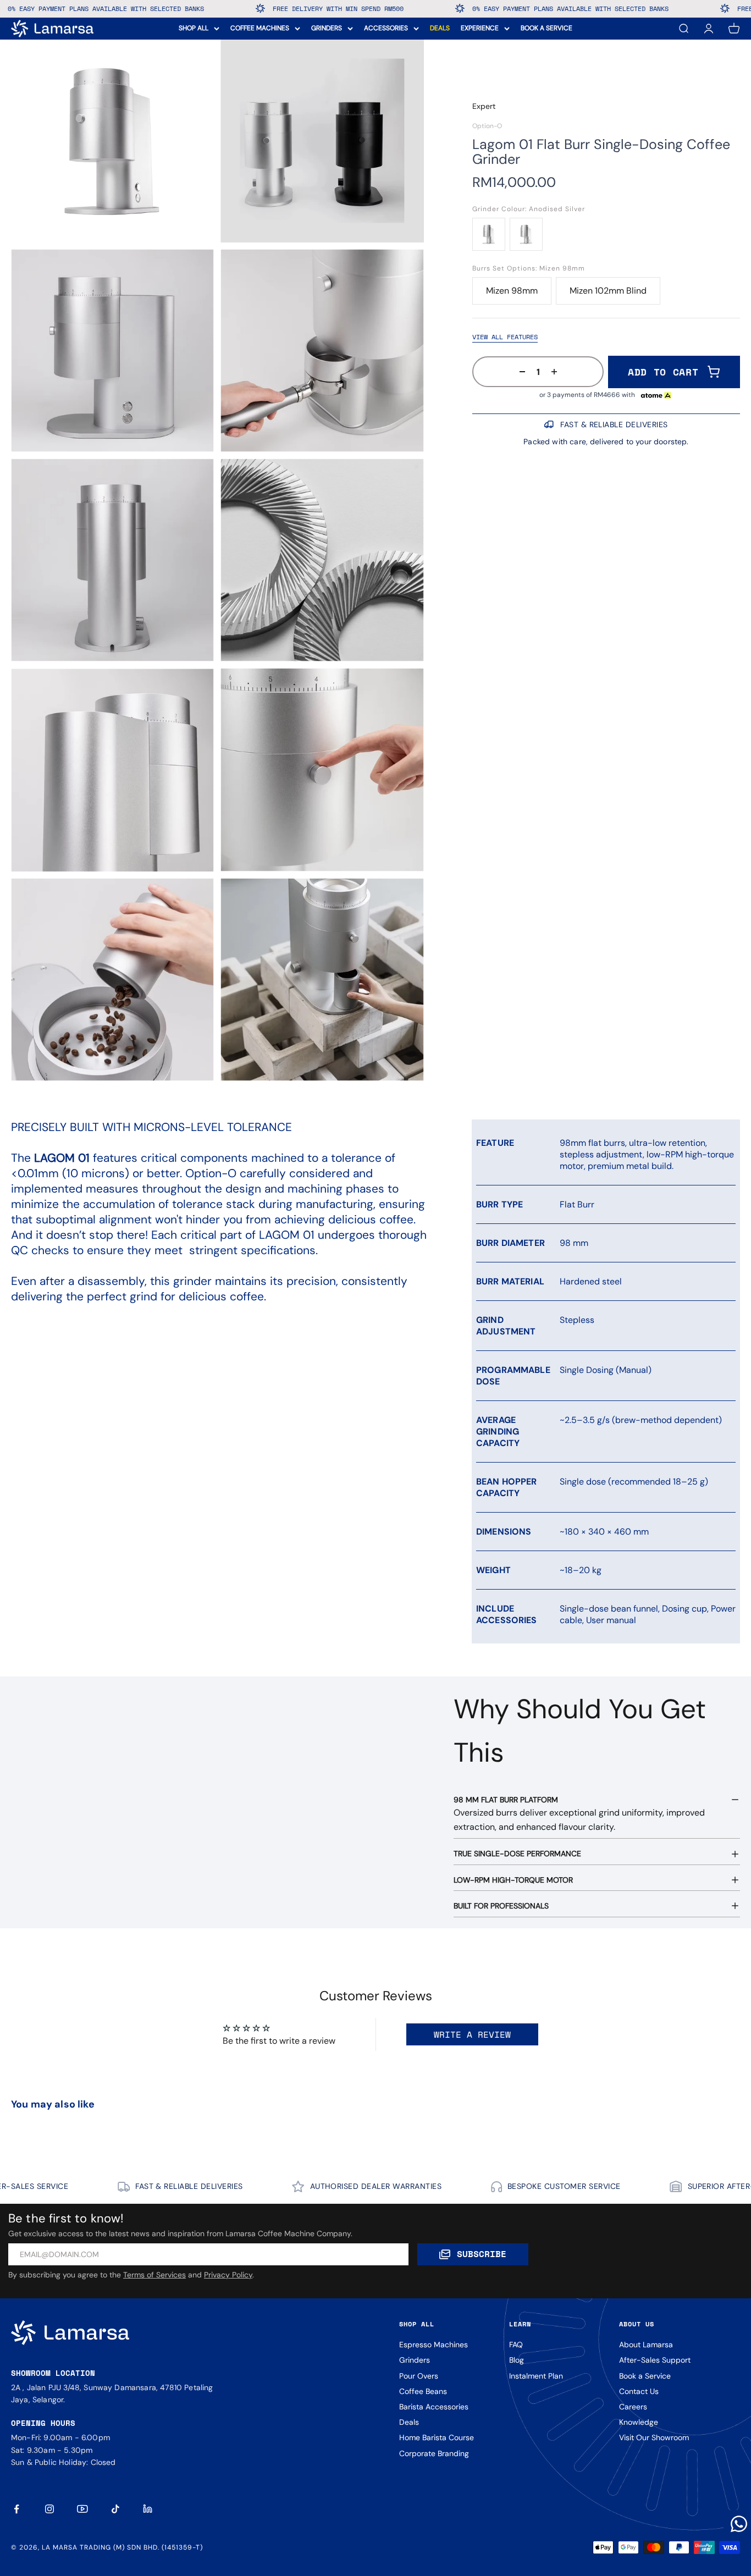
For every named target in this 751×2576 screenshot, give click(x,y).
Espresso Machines (434, 2345)
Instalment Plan (536, 2376)
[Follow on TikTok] (115, 2509)
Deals (409, 2422)
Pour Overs (419, 2376)
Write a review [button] (472, 2034)
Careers (633, 2407)
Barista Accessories (434, 2407)
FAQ (516, 2345)
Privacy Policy (228, 2275)
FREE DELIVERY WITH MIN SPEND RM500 (211, 9)
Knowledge (639, 2422)
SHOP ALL (194, 28)
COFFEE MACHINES (260, 28)
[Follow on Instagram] (49, 2509)
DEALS (440, 28)
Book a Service (645, 2376)
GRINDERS (327, 28)
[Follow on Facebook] (16, 2509)
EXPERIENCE (480, 28)
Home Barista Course (437, 2437)
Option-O (487, 126)
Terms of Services (154, 2275)
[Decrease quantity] (519, 372)
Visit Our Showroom (654, 2437)
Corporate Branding (434, 2453)
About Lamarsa (646, 2345)
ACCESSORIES (386, 28)
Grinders (415, 2360)
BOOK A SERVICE (546, 28)
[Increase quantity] (557, 372)
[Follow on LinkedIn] (148, 2509)
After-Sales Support (655, 2360)
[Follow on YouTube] (82, 2509)
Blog (517, 2360)
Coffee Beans (423, 2391)
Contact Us (639, 2391)
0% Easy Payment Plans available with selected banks (443, 9)
